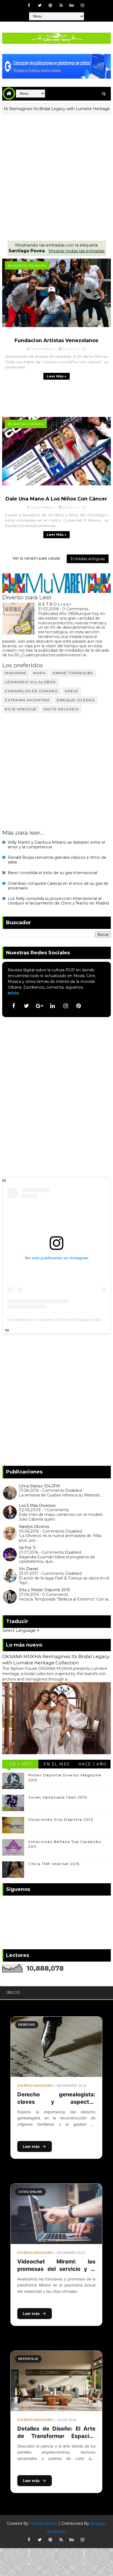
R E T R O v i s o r (55, 604)
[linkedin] (53, 1006)
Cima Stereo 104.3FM (39, 1486)
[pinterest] (50, 5)
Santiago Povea (28, 424)
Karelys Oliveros (34, 1527)
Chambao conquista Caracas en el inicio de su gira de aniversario (58, 886)
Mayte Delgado (61, 709)
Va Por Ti (27, 1548)
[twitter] (40, 5)
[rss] (61, 5)
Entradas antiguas (88, 559)
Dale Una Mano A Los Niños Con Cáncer (56, 499)
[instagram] (83, 5)
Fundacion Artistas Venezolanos (56, 340)
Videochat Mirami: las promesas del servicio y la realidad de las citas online (56, 2269)
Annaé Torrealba (73, 673)
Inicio (13, 993)
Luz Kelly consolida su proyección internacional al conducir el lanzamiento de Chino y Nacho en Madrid (58, 901)
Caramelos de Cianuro (31, 691)
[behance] (72, 5)
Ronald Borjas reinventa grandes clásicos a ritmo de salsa (57, 860)
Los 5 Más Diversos (37, 1505)
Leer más (31, 2146)
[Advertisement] (56, 173)
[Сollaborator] (56, 66)
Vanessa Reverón (29, 266)
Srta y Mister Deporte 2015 (44, 1590)
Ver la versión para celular (36, 558)
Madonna (16, 673)
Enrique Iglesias (76, 700)
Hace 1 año (93, 1764)
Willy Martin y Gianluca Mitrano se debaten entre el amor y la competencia (56, 845)
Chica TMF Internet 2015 (54, 1864)
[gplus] (39, 1006)
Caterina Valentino (27, 700)
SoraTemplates (44, 2523)
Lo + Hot (20, 1764)
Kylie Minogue (21, 709)
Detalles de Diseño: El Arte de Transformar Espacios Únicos (56, 2436)
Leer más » (56, 376)
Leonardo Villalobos (30, 682)
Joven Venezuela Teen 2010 (58, 1797)
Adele (72, 691)
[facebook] (29, 5)
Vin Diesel (28, 1569)
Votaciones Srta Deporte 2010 (61, 1819)
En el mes (56, 1764)
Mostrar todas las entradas (76, 251)
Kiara (40, 673)
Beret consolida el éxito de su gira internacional (53, 873)
